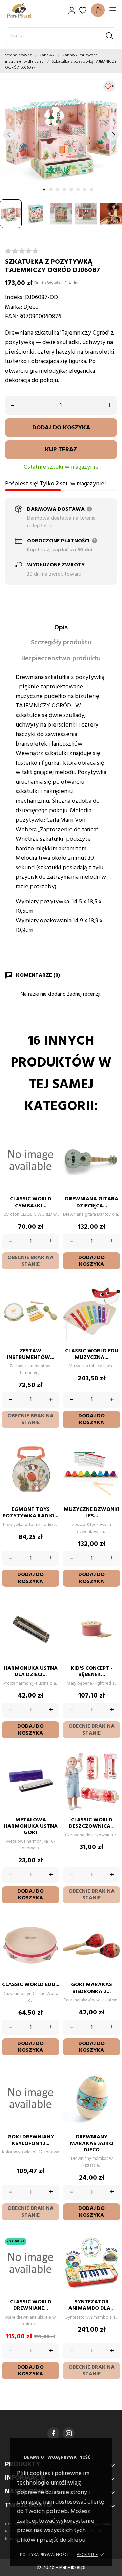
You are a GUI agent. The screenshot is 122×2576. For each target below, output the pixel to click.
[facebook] (53, 2433)
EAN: (12, 317)
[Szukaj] (109, 36)
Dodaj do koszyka (61, 428)
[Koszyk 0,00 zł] (98, 10)
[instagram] (69, 2433)
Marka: (14, 307)
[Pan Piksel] (29, 10)
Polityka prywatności (44, 2555)
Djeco (31, 307)
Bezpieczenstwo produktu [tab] (61, 659)
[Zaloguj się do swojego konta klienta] (72, 10)
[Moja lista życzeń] (83, 10)
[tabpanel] (61, 135)
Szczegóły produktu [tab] (61, 643)
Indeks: (14, 298)
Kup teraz (61, 450)
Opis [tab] (61, 628)
